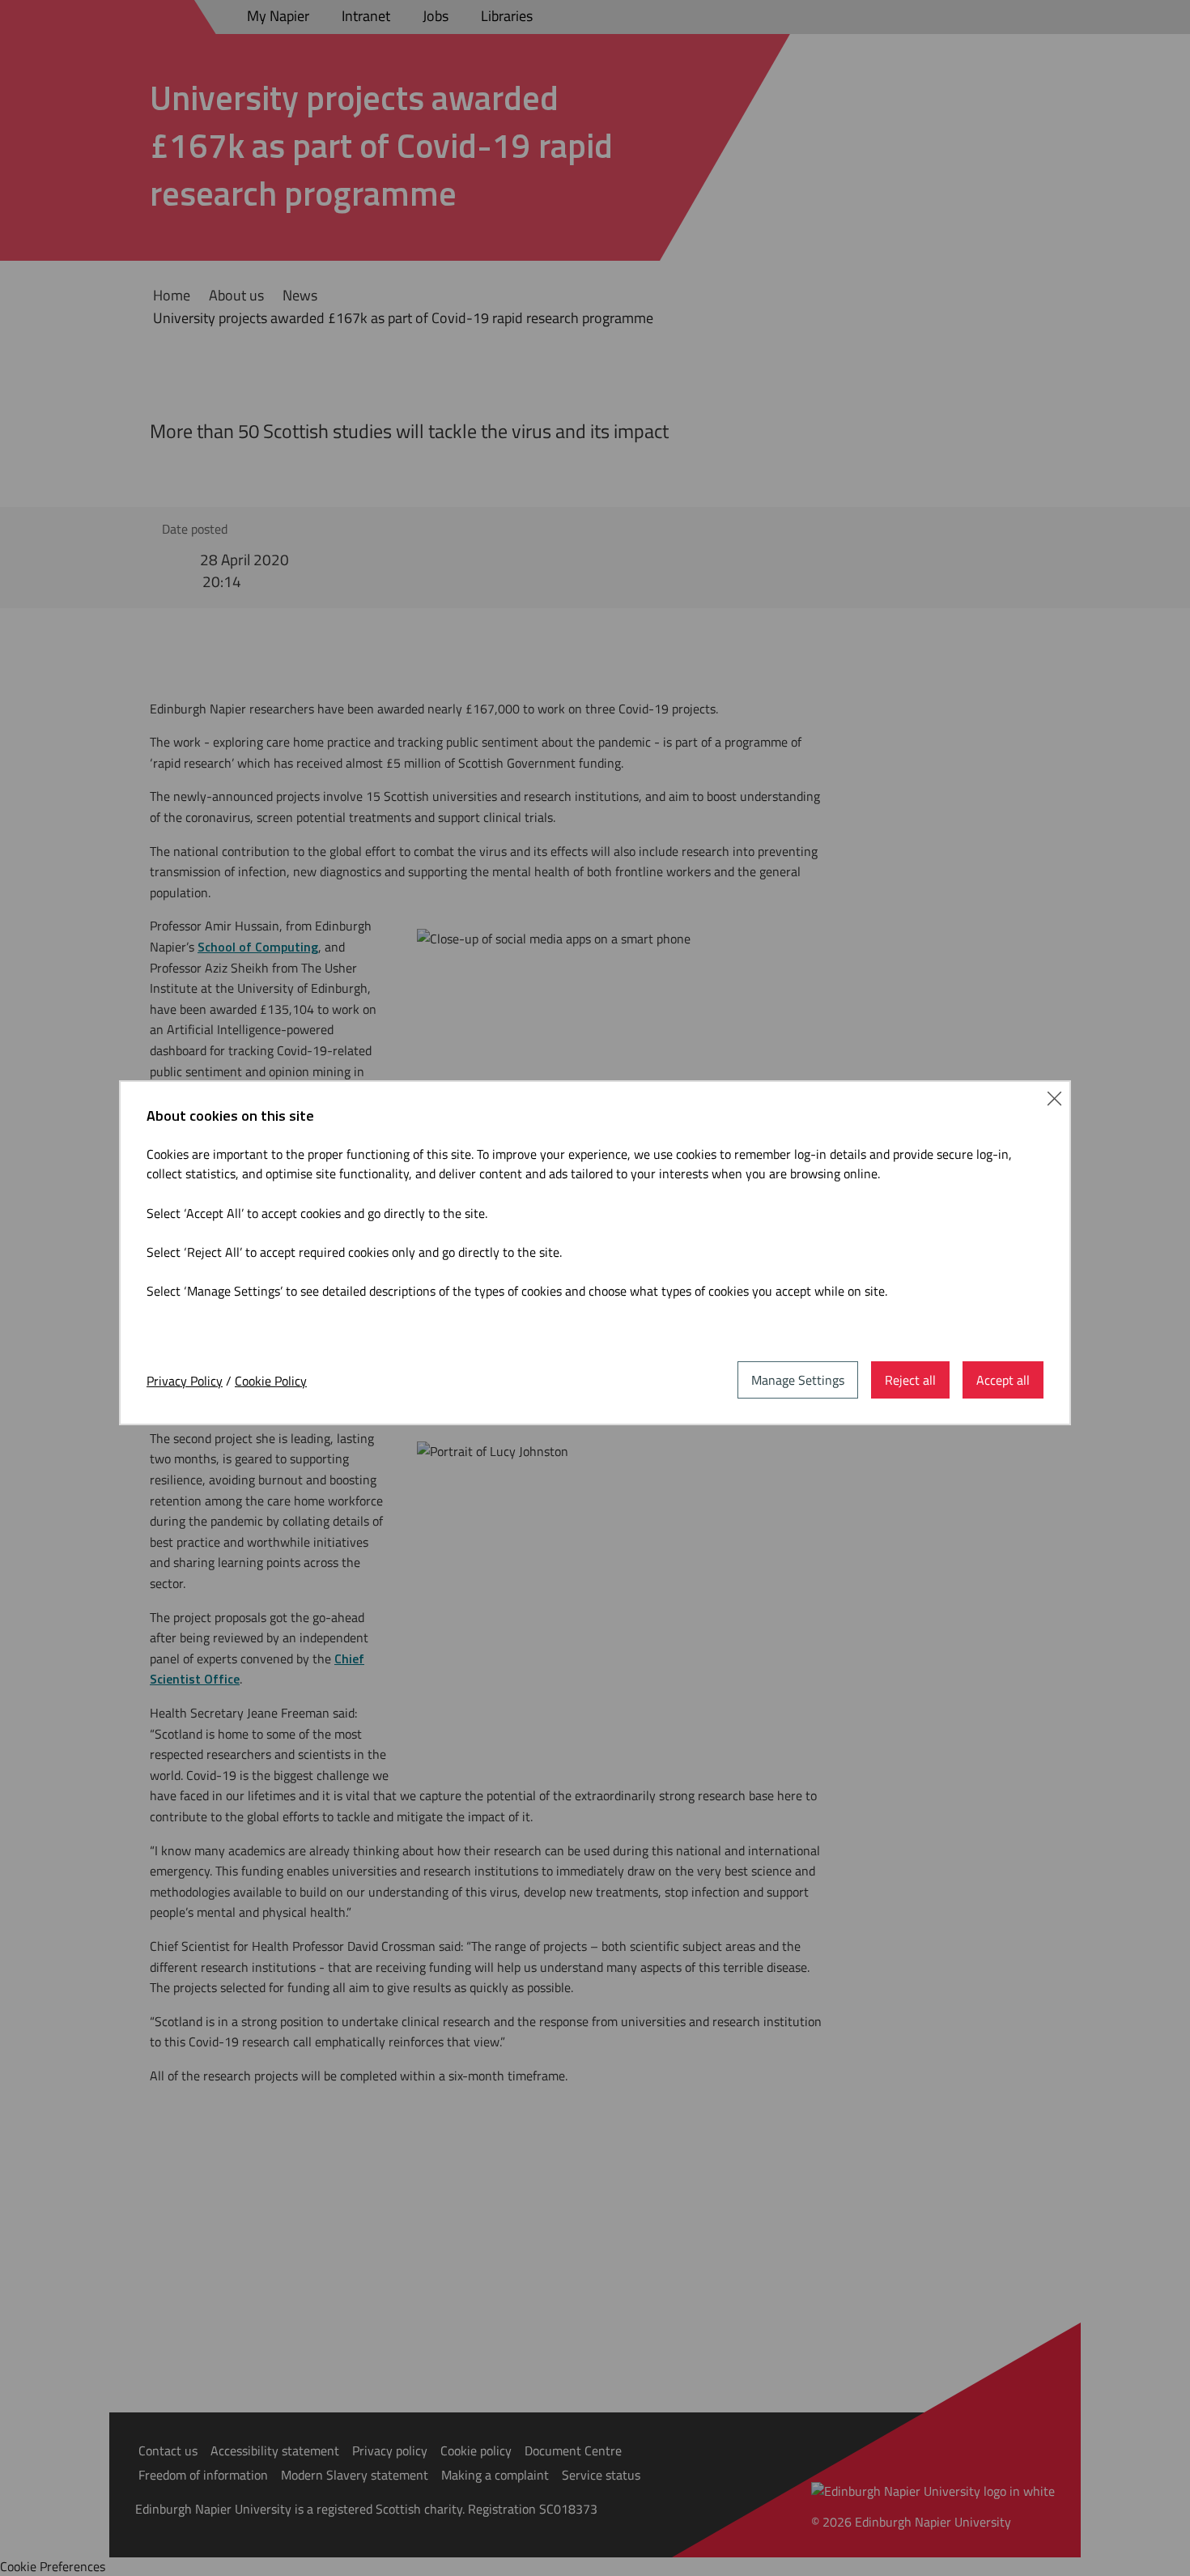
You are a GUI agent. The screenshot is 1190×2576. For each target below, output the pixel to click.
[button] (1054, 1097)
